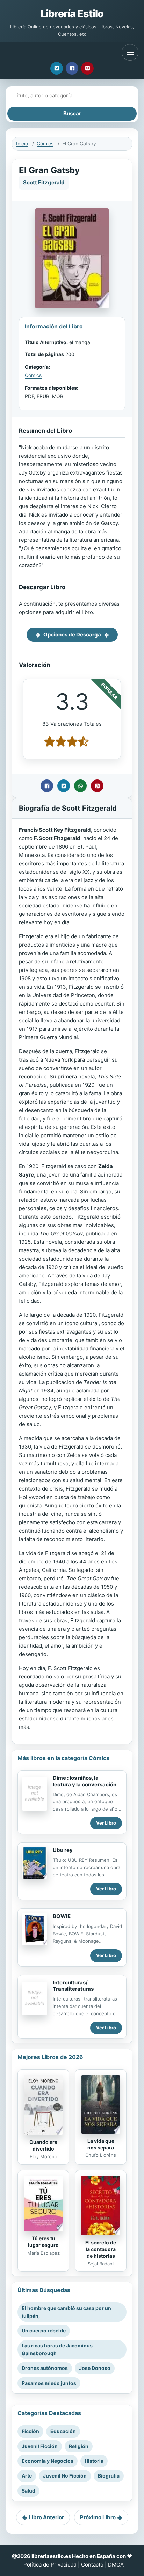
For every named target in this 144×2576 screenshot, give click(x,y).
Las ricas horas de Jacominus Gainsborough (57, 2349)
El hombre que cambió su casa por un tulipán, (66, 2312)
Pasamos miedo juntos (49, 2383)
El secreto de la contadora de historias (101, 2249)
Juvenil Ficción (40, 2446)
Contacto (92, 2565)
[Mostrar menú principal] (130, 52)
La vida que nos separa (101, 2144)
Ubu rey (63, 1850)
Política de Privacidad (50, 2565)
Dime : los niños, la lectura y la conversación (85, 1781)
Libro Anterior (46, 2517)
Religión (79, 2446)
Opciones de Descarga (72, 635)
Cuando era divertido (43, 2145)
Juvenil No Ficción (65, 2476)
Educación (63, 2431)
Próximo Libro (98, 2517)
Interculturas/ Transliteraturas (73, 1986)
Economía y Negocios (48, 2461)
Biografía (109, 2476)
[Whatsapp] (80, 786)
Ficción (30, 2431)
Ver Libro (106, 1823)
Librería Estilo (72, 13)
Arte (27, 2476)
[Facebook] (72, 68)
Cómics (45, 144)
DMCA (116, 2565)
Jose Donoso (95, 2368)
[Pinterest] (87, 68)
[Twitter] (57, 68)
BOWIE (62, 1916)
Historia (94, 2461)
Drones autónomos (45, 2368)
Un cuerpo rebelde (44, 2330)
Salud (28, 2491)
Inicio (22, 144)
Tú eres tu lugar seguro (43, 2242)
